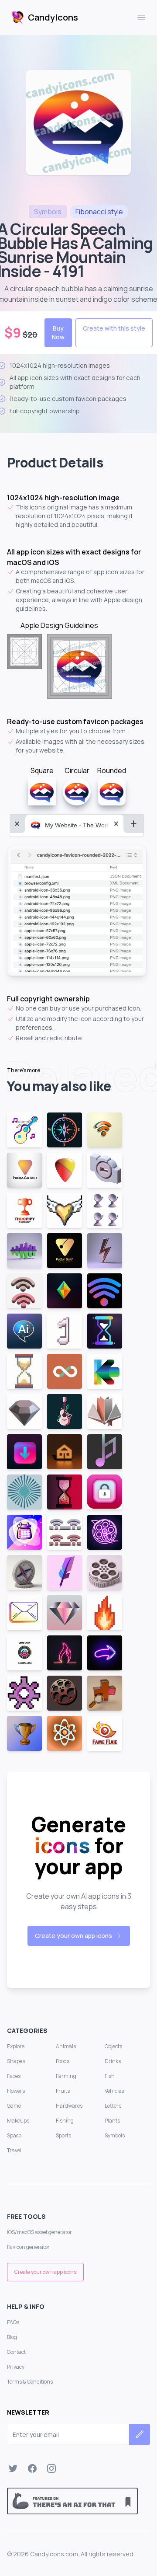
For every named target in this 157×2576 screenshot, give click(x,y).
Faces (14, 2076)
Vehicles (114, 2091)
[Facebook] (32, 2468)
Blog (12, 2337)
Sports (63, 2135)
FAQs (13, 2322)
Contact (16, 2352)
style (99, 212)
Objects (113, 2046)
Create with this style (114, 328)
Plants (112, 2121)
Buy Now (58, 333)
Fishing (65, 2121)
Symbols (115, 2135)
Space (14, 2135)
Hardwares (69, 2106)
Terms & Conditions (30, 2382)
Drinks (113, 2061)
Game (14, 2106)
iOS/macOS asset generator (39, 2232)
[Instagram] (51, 2468)
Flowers (16, 2091)
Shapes (16, 2061)
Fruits (63, 2091)
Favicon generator (28, 2247)
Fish (110, 2076)
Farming (66, 2076)
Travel (14, 2150)
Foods (63, 2061)
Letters (113, 2106)
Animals (66, 2046)
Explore (16, 2046)
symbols (48, 212)
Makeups (18, 2121)
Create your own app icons (73, 1936)
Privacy (16, 2367)
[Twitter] (13, 2468)
